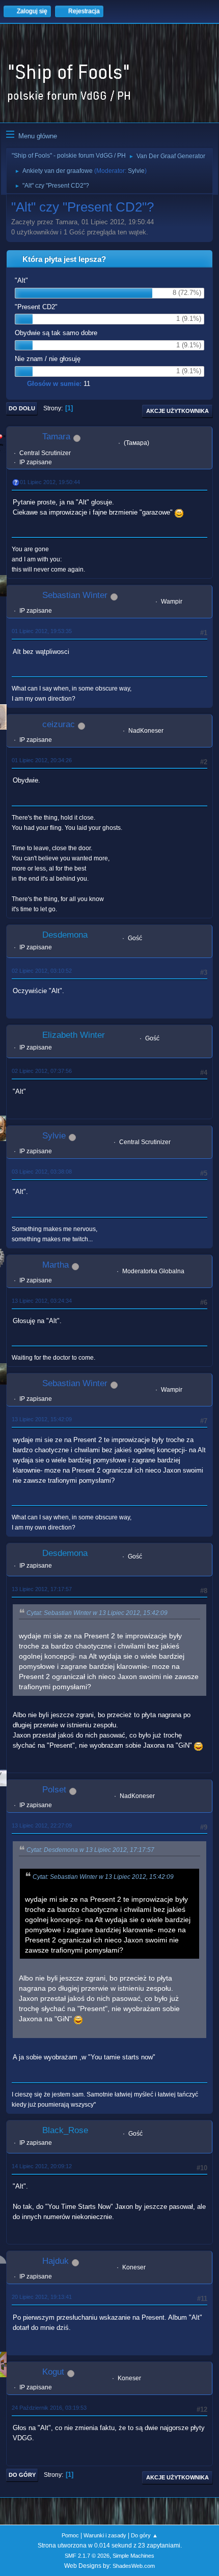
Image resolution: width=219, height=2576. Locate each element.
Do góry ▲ (144, 2535)
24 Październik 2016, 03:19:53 (49, 2408)
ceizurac (59, 724)
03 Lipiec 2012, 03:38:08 (42, 1172)
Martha (56, 1265)
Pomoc (70, 2535)
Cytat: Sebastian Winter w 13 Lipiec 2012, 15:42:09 (97, 1613)
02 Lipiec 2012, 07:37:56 (42, 1071)
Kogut (53, 2372)
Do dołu (22, 408)
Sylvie (136, 171)
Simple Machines (133, 2556)
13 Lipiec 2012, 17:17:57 (42, 1589)
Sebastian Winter (75, 595)
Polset (54, 1790)
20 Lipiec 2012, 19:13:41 (42, 2297)
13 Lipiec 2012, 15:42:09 (42, 1419)
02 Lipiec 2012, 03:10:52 (42, 971)
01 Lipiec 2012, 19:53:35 (42, 631)
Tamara (56, 437)
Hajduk (56, 2261)
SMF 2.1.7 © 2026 (87, 2556)
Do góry (22, 2475)
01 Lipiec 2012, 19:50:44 (50, 482)
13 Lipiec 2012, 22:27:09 (42, 1825)
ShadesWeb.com (134, 2566)
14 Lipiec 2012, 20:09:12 (42, 2166)
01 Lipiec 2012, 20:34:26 (42, 760)
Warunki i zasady (105, 2535)
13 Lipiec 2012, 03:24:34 (42, 1301)
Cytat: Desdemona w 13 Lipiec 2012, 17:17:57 (90, 1850)
